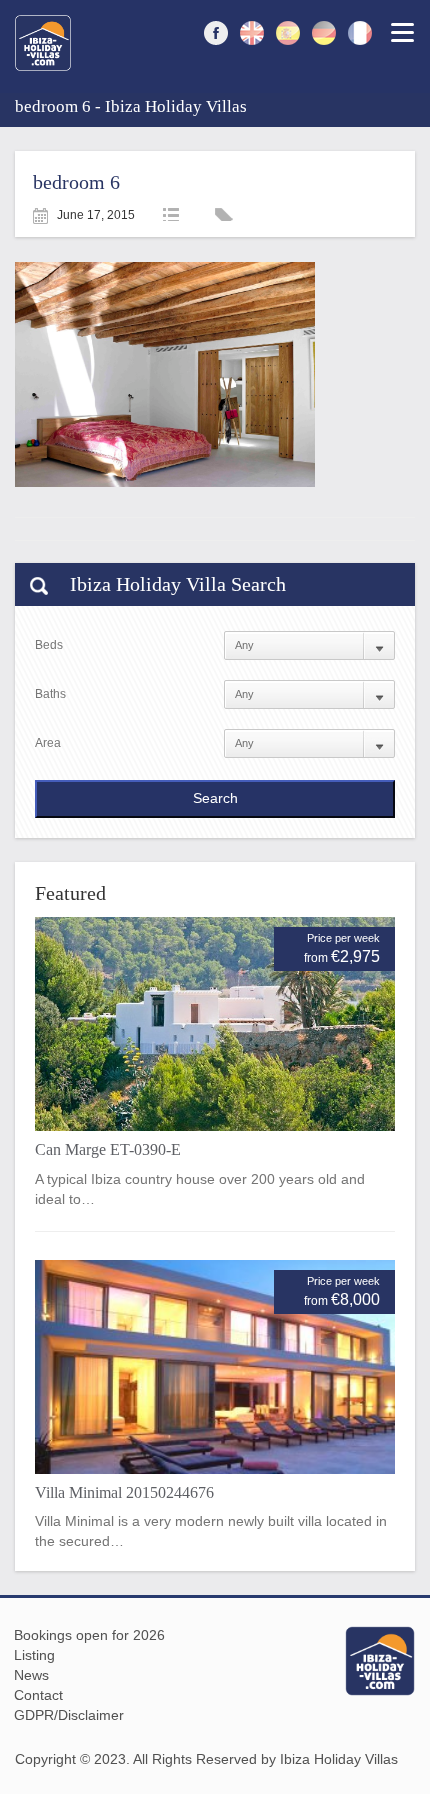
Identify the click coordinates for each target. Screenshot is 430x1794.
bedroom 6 (76, 182)
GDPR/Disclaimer (69, 1715)
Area (48, 743)
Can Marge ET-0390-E (108, 1149)
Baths (50, 694)
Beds (49, 645)
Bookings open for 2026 (89, 1635)
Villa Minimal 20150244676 (124, 1492)
